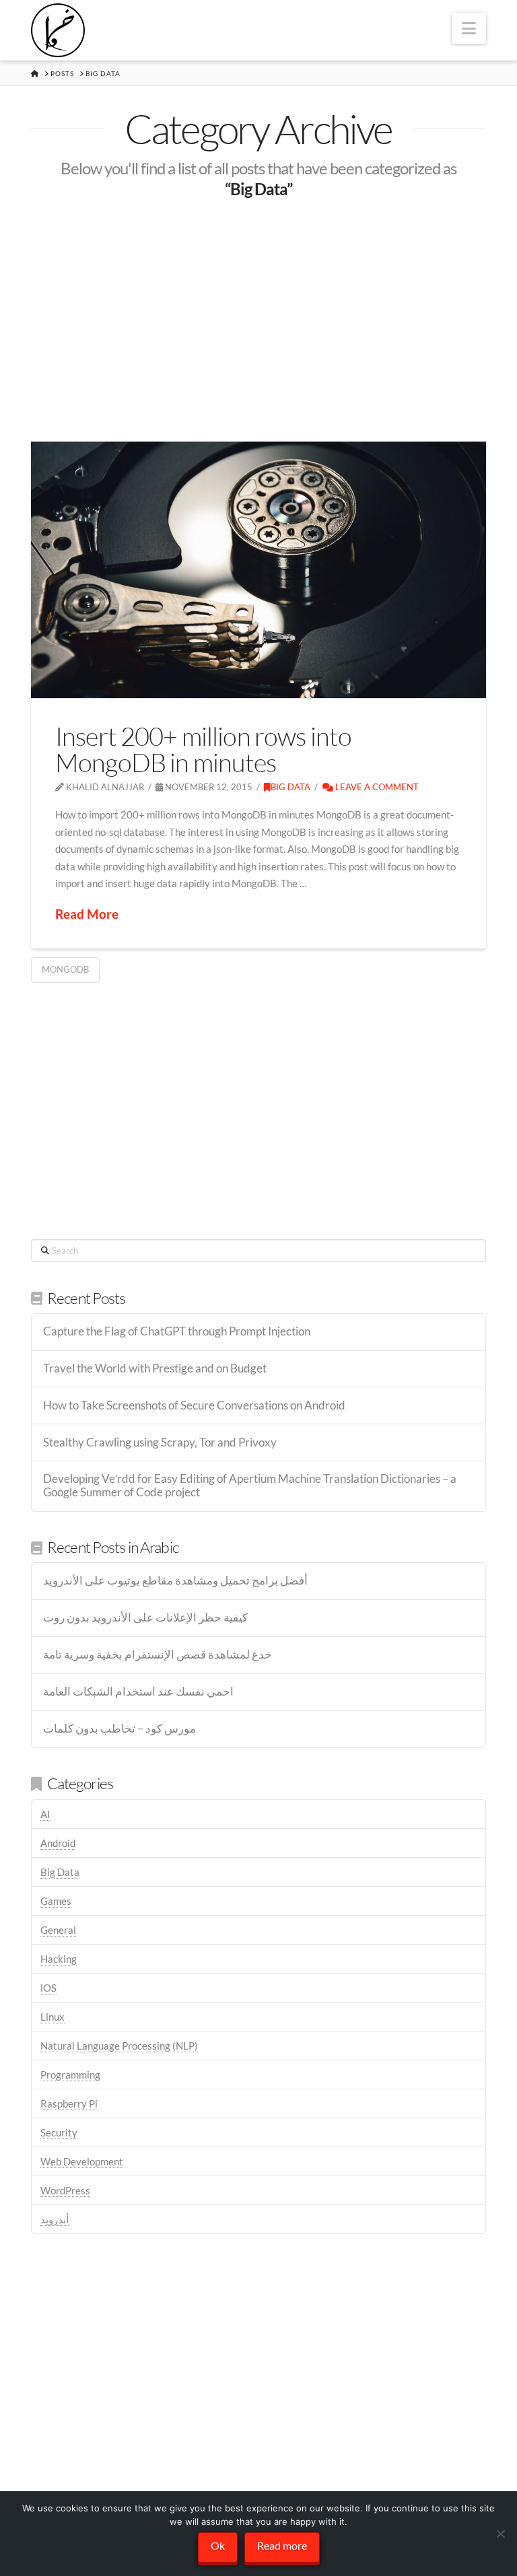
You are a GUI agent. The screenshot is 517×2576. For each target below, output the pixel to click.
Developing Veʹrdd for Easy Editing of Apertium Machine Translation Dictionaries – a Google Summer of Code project (250, 1486)
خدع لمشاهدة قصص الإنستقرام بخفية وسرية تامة (158, 1655)
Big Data (290, 787)
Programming (70, 2075)
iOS (48, 1988)
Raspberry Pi (69, 2103)
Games (56, 1901)
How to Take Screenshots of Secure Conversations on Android (194, 1406)
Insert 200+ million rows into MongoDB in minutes (203, 749)
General (58, 1930)
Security (59, 2132)
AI (45, 1814)
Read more (282, 2545)
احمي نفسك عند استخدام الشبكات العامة (138, 1692)
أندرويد (55, 2219)
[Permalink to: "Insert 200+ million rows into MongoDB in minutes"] (258, 569)
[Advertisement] (258, 320)
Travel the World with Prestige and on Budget (155, 1369)
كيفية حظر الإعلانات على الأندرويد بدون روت (145, 1618)
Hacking (59, 1959)
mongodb (65, 969)
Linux (53, 2017)
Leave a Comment (376, 787)
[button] (469, 28)
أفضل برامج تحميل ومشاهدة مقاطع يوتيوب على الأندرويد (175, 1581)
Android (58, 1843)
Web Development (82, 2161)
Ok (218, 2545)
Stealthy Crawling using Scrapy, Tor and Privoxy (160, 1443)
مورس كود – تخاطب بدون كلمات (119, 1729)
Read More (87, 914)
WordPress (65, 2190)
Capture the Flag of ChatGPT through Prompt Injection (177, 1332)
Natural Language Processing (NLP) (119, 2046)
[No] (500, 2534)
